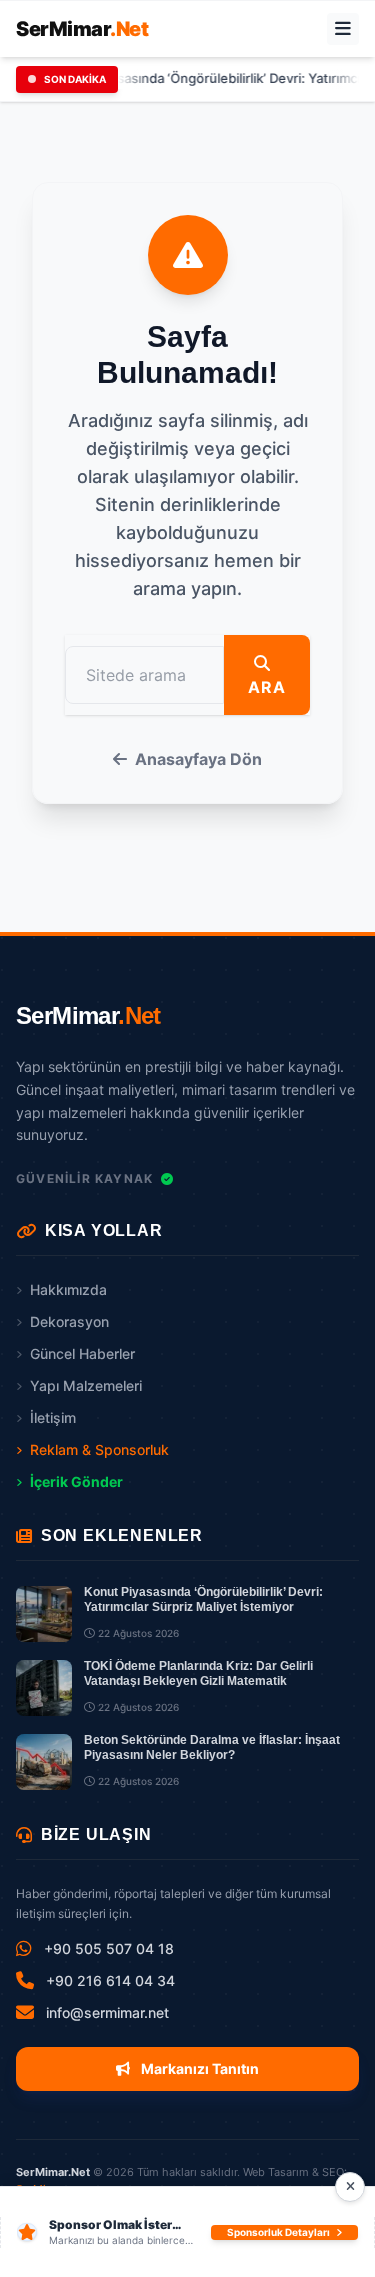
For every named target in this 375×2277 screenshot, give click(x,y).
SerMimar (82, 29)
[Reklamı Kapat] (350, 2187)
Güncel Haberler (82, 1353)
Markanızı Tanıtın (198, 2068)
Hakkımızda (68, 1289)
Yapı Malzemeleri (86, 1385)
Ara (266, 687)
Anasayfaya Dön (198, 759)
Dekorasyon (69, 1321)
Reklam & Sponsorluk (99, 1449)
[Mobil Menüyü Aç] (343, 29)
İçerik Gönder (76, 1481)
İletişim (53, 1417)
